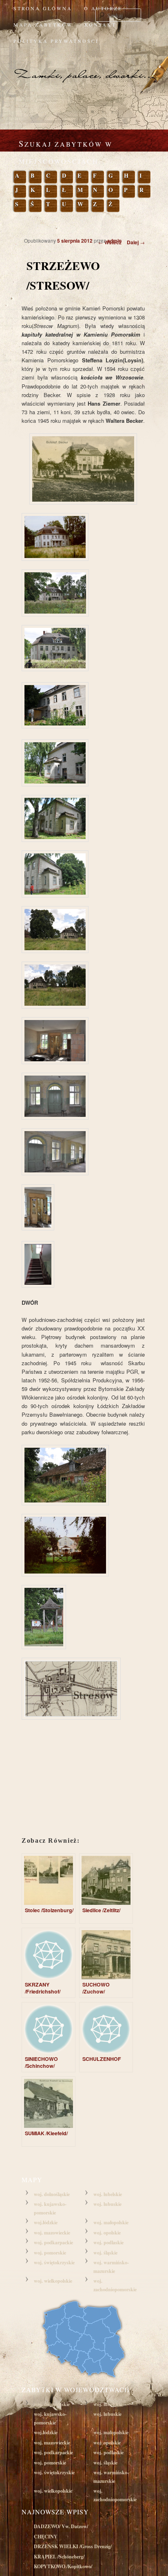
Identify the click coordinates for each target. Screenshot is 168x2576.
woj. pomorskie (50, 2253)
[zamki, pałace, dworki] (84, 67)
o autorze (103, 8)
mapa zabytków (43, 25)
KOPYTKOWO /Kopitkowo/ (63, 2566)
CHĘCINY (46, 2537)
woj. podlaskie (108, 2242)
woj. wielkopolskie (53, 2281)
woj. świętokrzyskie (54, 2262)
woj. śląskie (105, 2253)
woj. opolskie (107, 2233)
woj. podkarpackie (53, 2242)
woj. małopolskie (111, 2222)
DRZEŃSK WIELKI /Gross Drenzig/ (73, 2546)
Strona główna (43, 8)
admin (114, 241)
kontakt (100, 25)
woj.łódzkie (46, 2222)
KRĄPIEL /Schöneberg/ (59, 2557)
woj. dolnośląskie (52, 2194)
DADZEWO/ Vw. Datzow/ (61, 2526)
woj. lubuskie (107, 2204)
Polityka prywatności (56, 41)
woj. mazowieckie (52, 2233)
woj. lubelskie (108, 2194)
